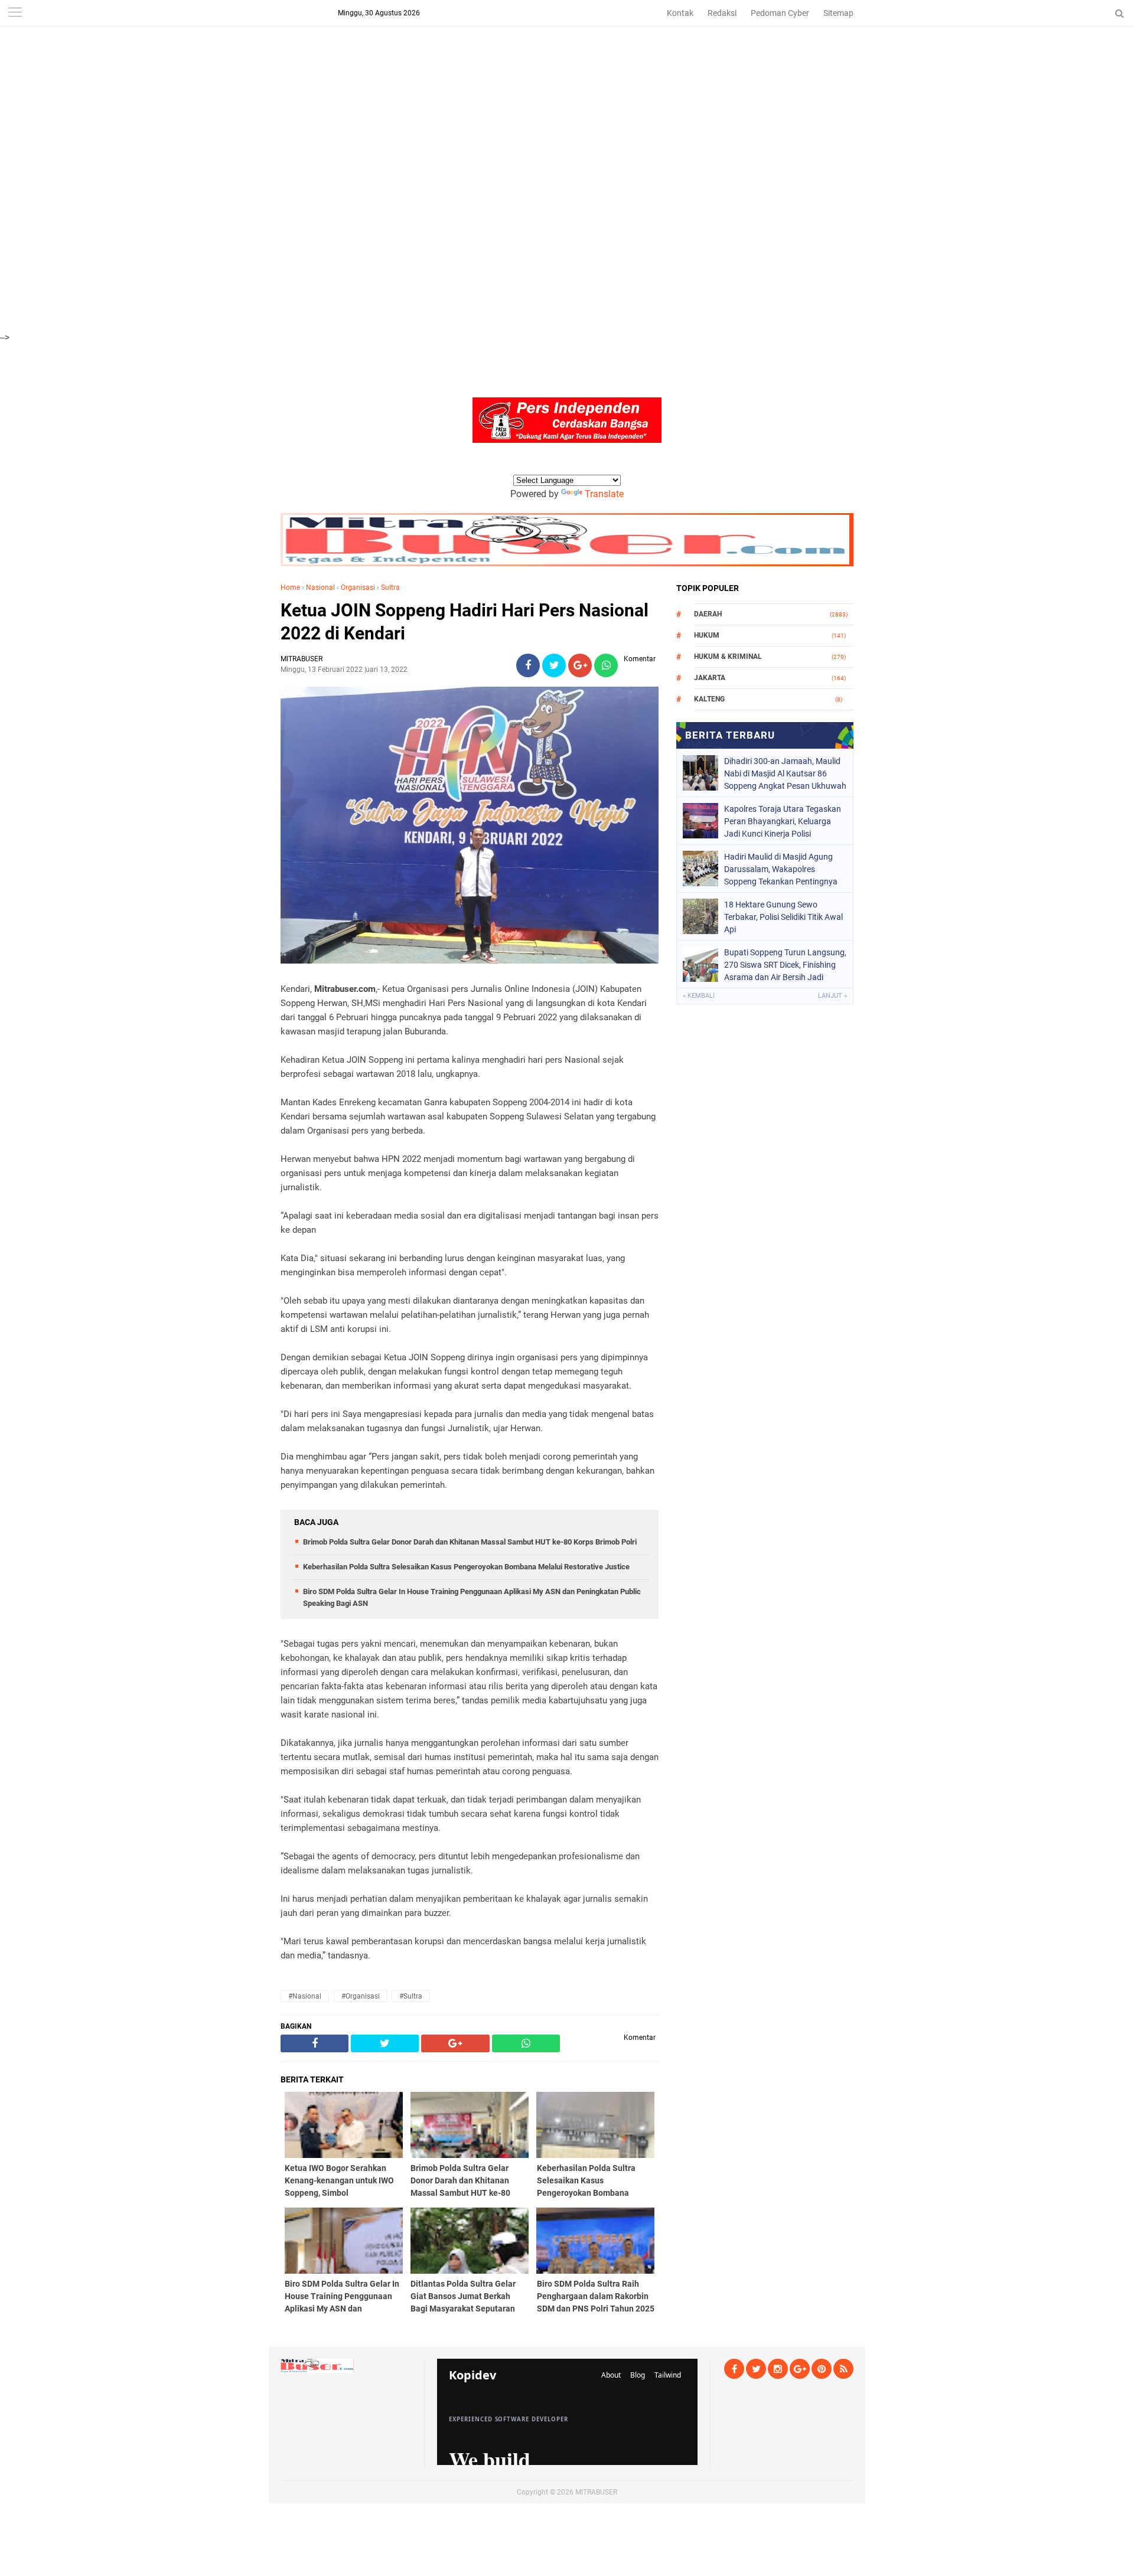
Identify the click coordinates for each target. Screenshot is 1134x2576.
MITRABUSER (596, 2492)
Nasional (320, 587)
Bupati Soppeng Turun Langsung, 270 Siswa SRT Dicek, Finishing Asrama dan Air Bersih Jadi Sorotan (785, 965)
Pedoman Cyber (780, 13)
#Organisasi (361, 1996)
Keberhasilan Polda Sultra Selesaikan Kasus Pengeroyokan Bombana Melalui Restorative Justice (466, 1567)
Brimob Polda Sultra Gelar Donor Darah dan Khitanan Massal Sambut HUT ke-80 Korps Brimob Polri (470, 1542)
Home (290, 587)
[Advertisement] (354, 83)
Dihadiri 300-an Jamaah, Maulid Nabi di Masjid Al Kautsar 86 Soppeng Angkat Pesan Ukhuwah (785, 773)
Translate (604, 494)
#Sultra (411, 1996)
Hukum (707, 635)
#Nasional (305, 1996)
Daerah (708, 614)
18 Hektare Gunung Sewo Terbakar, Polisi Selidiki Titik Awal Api (783, 917)
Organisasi (358, 587)
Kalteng (709, 699)
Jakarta (710, 678)
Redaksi (722, 13)
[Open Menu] (15, 13)
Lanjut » (832, 996)
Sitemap (838, 13)
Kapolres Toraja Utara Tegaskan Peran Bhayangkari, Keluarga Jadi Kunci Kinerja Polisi (783, 821)
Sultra (390, 587)
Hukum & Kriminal (728, 657)
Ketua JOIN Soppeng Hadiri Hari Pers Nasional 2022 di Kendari (465, 622)
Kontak (680, 13)
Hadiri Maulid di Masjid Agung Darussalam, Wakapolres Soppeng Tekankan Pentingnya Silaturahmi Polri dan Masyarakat (785, 869)
